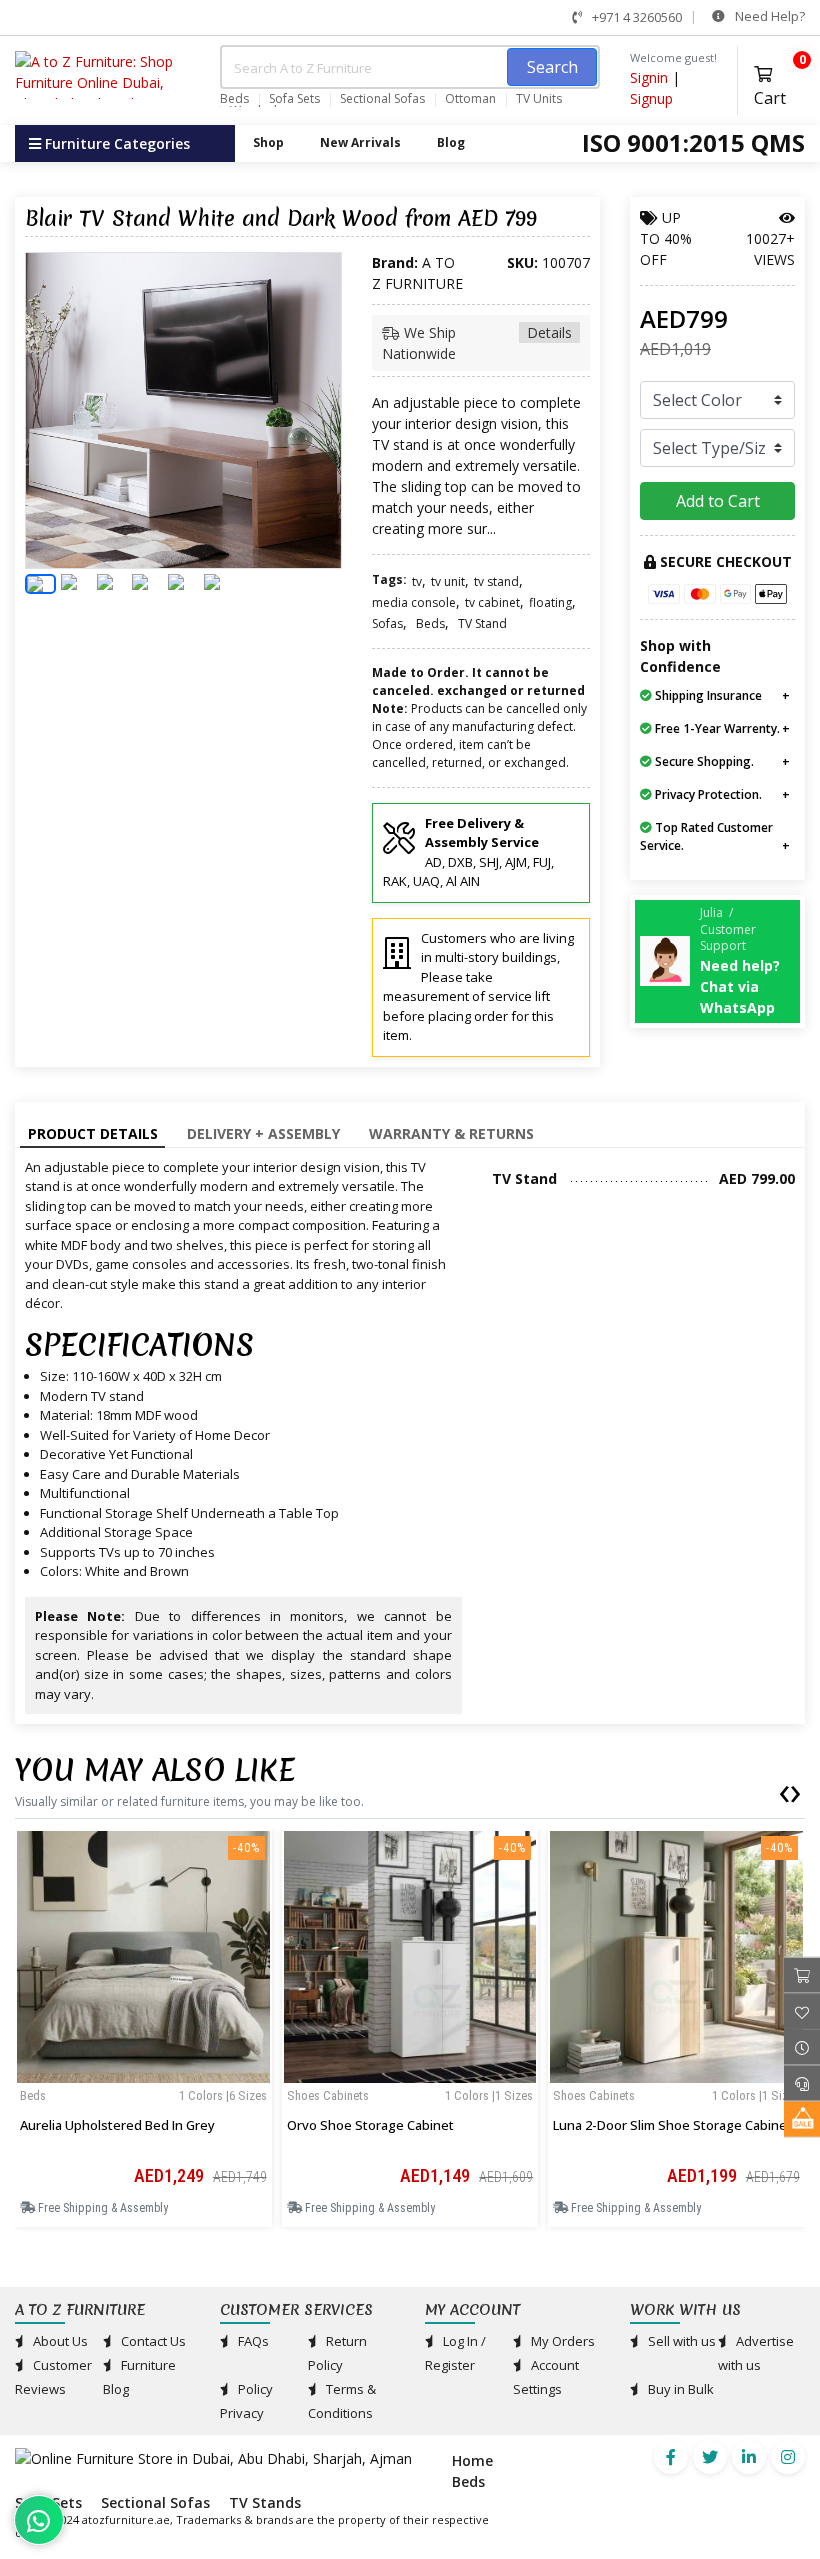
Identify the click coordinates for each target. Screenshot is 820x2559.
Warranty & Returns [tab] (451, 1133)
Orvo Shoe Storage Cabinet (370, 2125)
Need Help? (768, 16)
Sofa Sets (294, 99)
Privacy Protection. (707, 794)
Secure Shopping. (703, 761)
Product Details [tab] (93, 1133)
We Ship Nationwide (477, 343)
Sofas (387, 623)
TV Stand (482, 623)
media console (414, 602)
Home (472, 2460)
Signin (649, 77)
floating (550, 602)
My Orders (561, 2341)
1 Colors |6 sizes (223, 2095)
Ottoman (470, 99)
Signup (651, 98)
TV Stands (265, 2502)
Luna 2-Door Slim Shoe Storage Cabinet (672, 2125)
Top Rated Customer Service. (706, 836)
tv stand (496, 581)
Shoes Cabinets (328, 2095)
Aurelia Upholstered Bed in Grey (117, 2125)
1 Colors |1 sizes (489, 2095)
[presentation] (784, 1790)
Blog (451, 142)
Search (552, 67)
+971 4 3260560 (635, 17)
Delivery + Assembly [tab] (263, 1133)
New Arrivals (360, 142)
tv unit (448, 581)
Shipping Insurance (707, 695)
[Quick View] (143, 2069)
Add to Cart (718, 501)
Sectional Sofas (382, 99)
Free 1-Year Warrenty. (716, 728)
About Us (59, 2341)
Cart (779, 83)
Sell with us (680, 2341)
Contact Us (152, 2341)
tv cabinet (492, 602)
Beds (234, 99)
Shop (268, 142)
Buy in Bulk (679, 2389)
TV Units (539, 99)
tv (417, 581)
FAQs (252, 2341)
